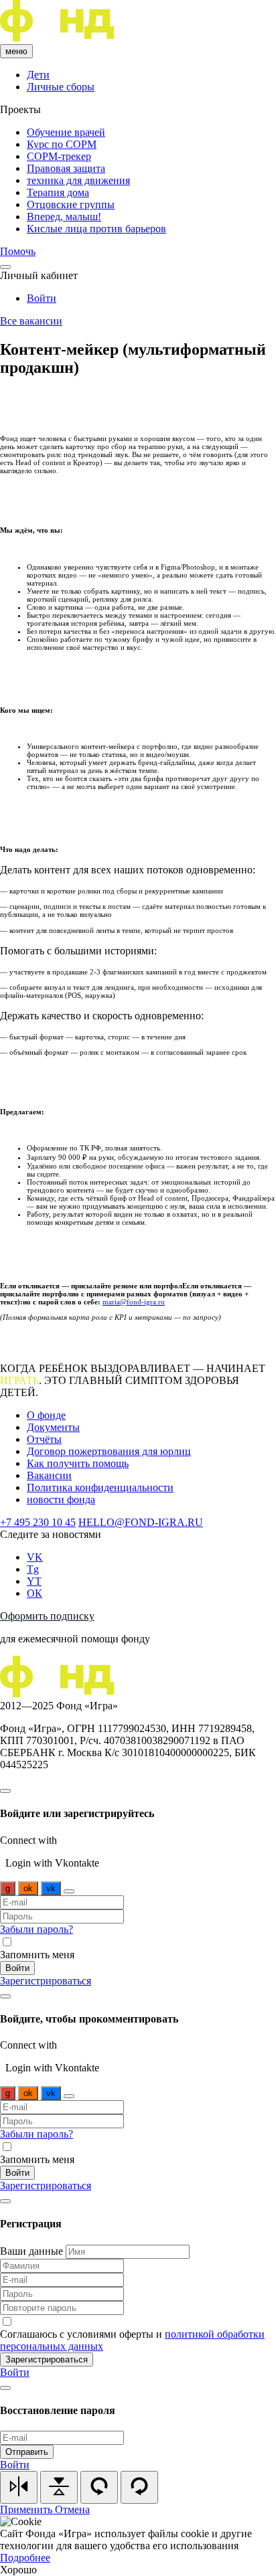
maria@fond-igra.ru (134, 1302)
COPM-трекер (59, 156)
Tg (33, 1569)
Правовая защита (66, 168)
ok (28, 1888)
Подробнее (25, 2558)
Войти (42, 298)
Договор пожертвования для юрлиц (109, 1451)
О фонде (46, 1415)
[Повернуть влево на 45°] (99, 2487)
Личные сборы (61, 87)
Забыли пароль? (37, 1929)
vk (51, 1888)
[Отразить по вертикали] (19, 2487)
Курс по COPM (62, 144)
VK (35, 1557)
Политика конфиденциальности (100, 1487)
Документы (53, 1427)
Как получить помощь (78, 1463)
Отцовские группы (71, 204)
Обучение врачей (66, 132)
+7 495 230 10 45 (38, 1522)
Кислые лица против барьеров (96, 229)
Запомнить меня (37, 1955)
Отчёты (44, 1439)
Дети (38, 75)
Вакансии (49, 1475)
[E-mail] (69, 1891)
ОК (34, 1593)
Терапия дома (58, 192)
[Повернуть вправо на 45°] (139, 2487)
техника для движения (78, 180)
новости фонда (61, 1499)
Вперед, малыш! (64, 217)
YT (34, 1581)
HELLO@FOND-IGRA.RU (141, 1522)
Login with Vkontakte (52, 1863)
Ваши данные (33, 2251)
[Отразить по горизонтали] (59, 2487)
